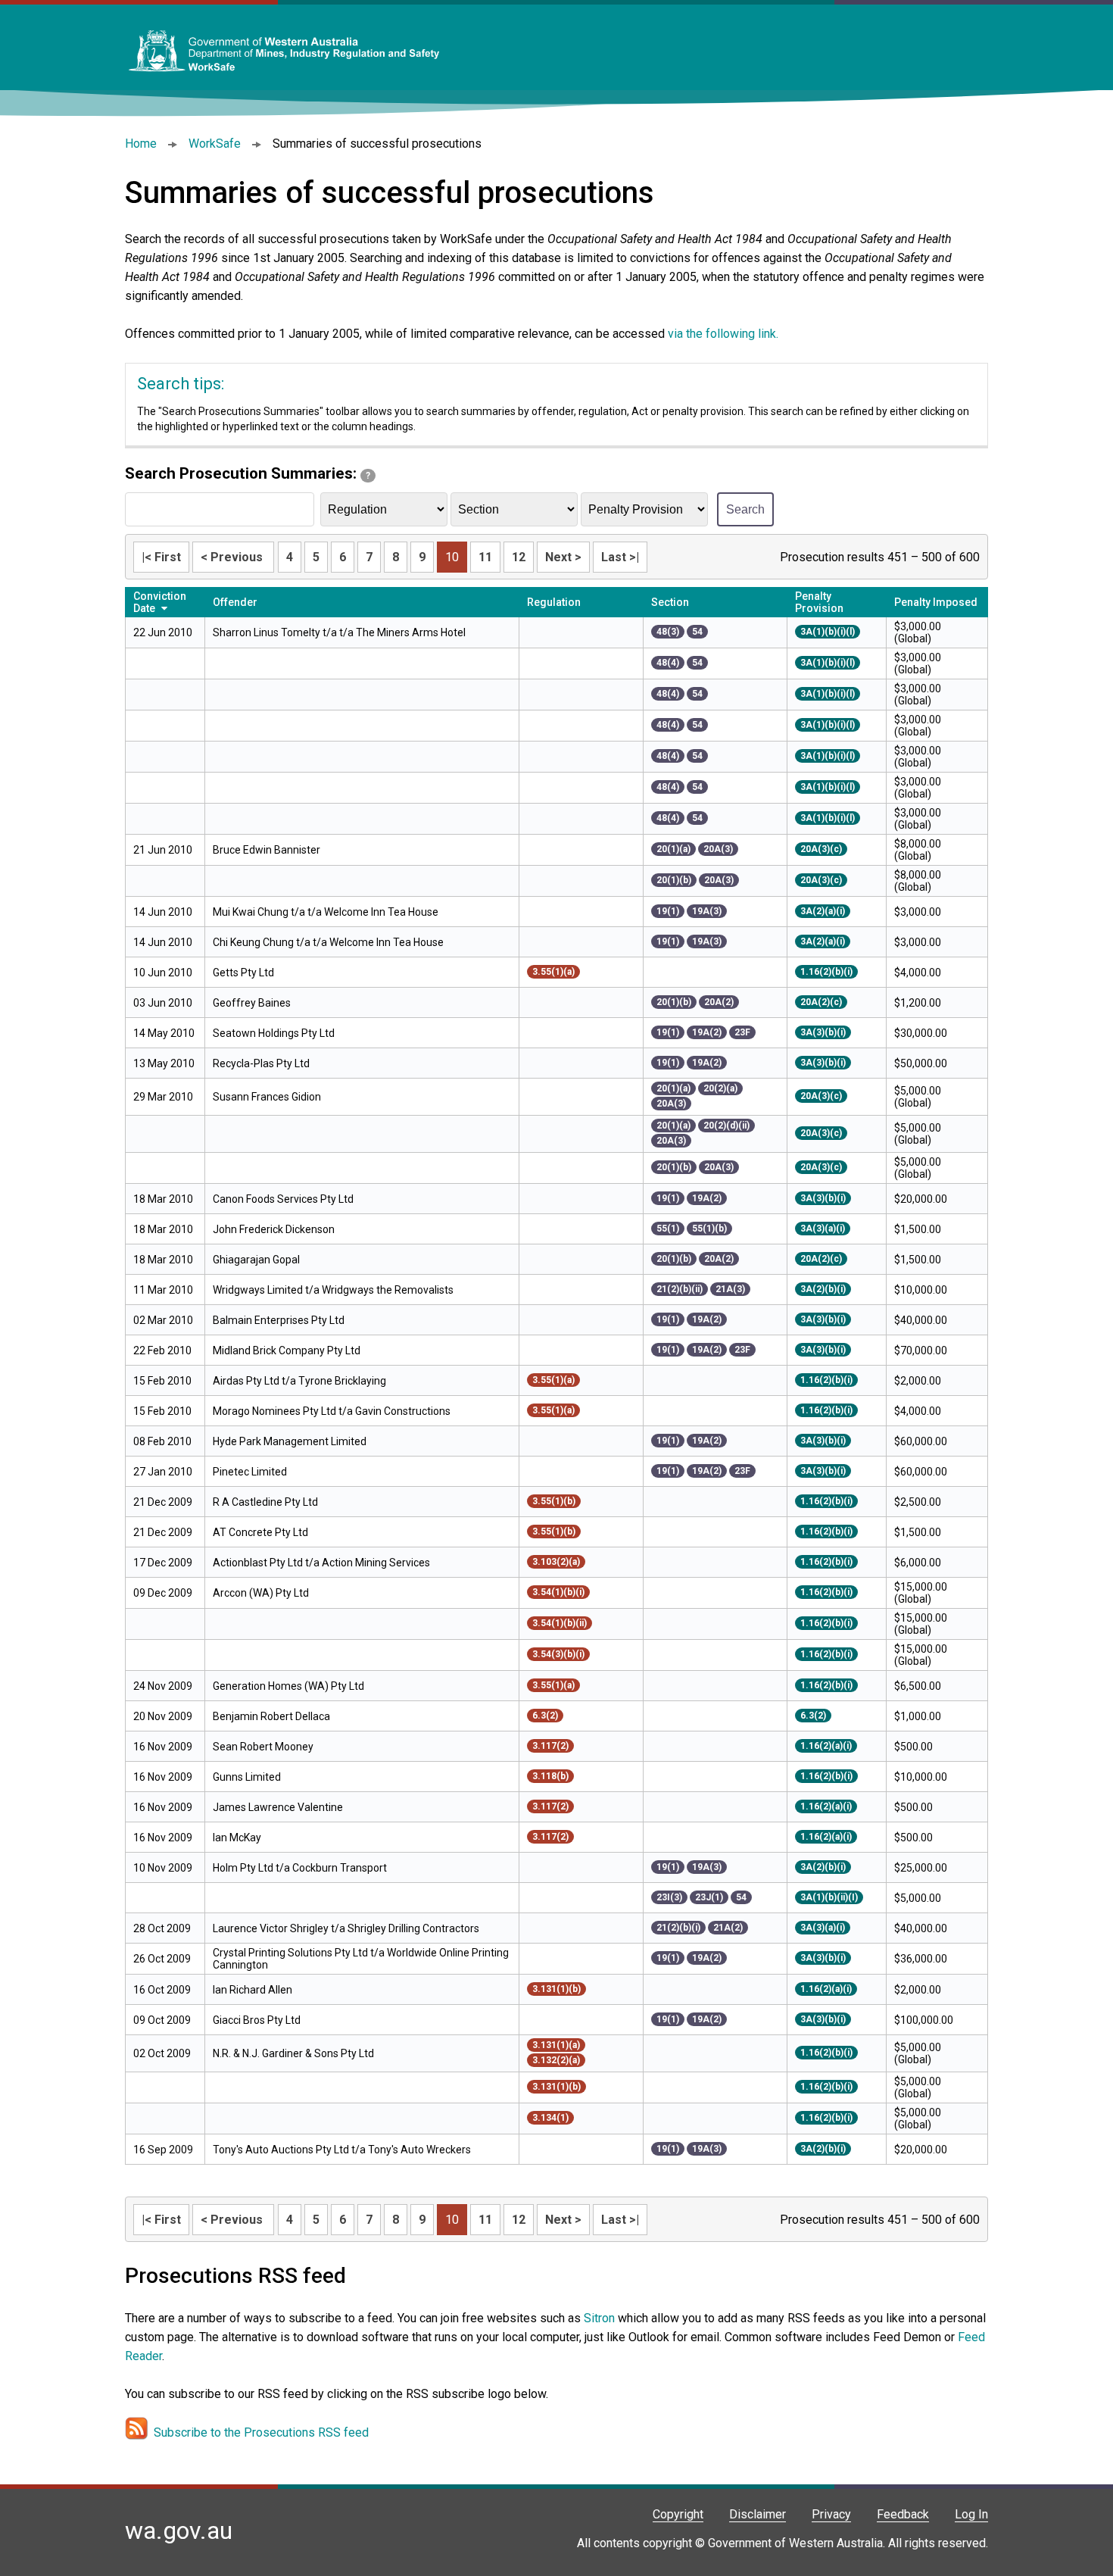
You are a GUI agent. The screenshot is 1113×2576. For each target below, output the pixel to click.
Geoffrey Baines (252, 1003)
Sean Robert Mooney (263, 1747)
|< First (161, 557)
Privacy (831, 2514)
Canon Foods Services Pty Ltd (283, 1199)
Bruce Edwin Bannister (267, 850)
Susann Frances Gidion (267, 1097)
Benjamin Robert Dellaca (271, 1716)
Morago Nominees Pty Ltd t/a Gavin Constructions (332, 1411)
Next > (563, 557)
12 (519, 557)
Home (141, 144)
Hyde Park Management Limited (290, 1441)
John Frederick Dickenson (274, 1229)
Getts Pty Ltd (243, 973)
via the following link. (723, 334)
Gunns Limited (247, 1777)
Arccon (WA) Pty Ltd (261, 1593)
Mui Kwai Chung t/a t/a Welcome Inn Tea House (326, 912)
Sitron (601, 2318)
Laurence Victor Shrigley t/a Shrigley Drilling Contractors (346, 1928)
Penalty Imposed (936, 602)
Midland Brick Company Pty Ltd (287, 1350)
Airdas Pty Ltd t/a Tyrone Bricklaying (299, 1381)
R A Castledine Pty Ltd (265, 1502)
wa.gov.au (179, 2531)
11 (485, 557)
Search (745, 509)
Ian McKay (237, 1838)
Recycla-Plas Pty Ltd (262, 1063)
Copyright (678, 2514)
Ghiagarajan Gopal (256, 1260)
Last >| (620, 557)
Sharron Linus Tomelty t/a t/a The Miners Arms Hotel (339, 632)
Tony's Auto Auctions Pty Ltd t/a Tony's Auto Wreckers (342, 2150)
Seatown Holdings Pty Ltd (274, 1033)
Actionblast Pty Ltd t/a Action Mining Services (321, 1563)
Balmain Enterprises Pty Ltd (279, 1320)
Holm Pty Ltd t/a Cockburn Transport (300, 1868)
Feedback (903, 2514)
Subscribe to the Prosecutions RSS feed (261, 2432)
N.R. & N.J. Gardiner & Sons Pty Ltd (293, 2053)
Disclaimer (758, 2514)
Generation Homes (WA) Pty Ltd (288, 1686)
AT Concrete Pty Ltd (260, 1532)
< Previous (233, 557)
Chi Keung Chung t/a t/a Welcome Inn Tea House (328, 942)
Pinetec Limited (250, 1472)
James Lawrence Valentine (278, 1807)
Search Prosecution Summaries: (248, 473)
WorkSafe (215, 144)
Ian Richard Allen (253, 1990)
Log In (971, 2514)
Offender (235, 602)
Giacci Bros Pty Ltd (257, 2020)
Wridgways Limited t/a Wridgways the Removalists (333, 1290)
